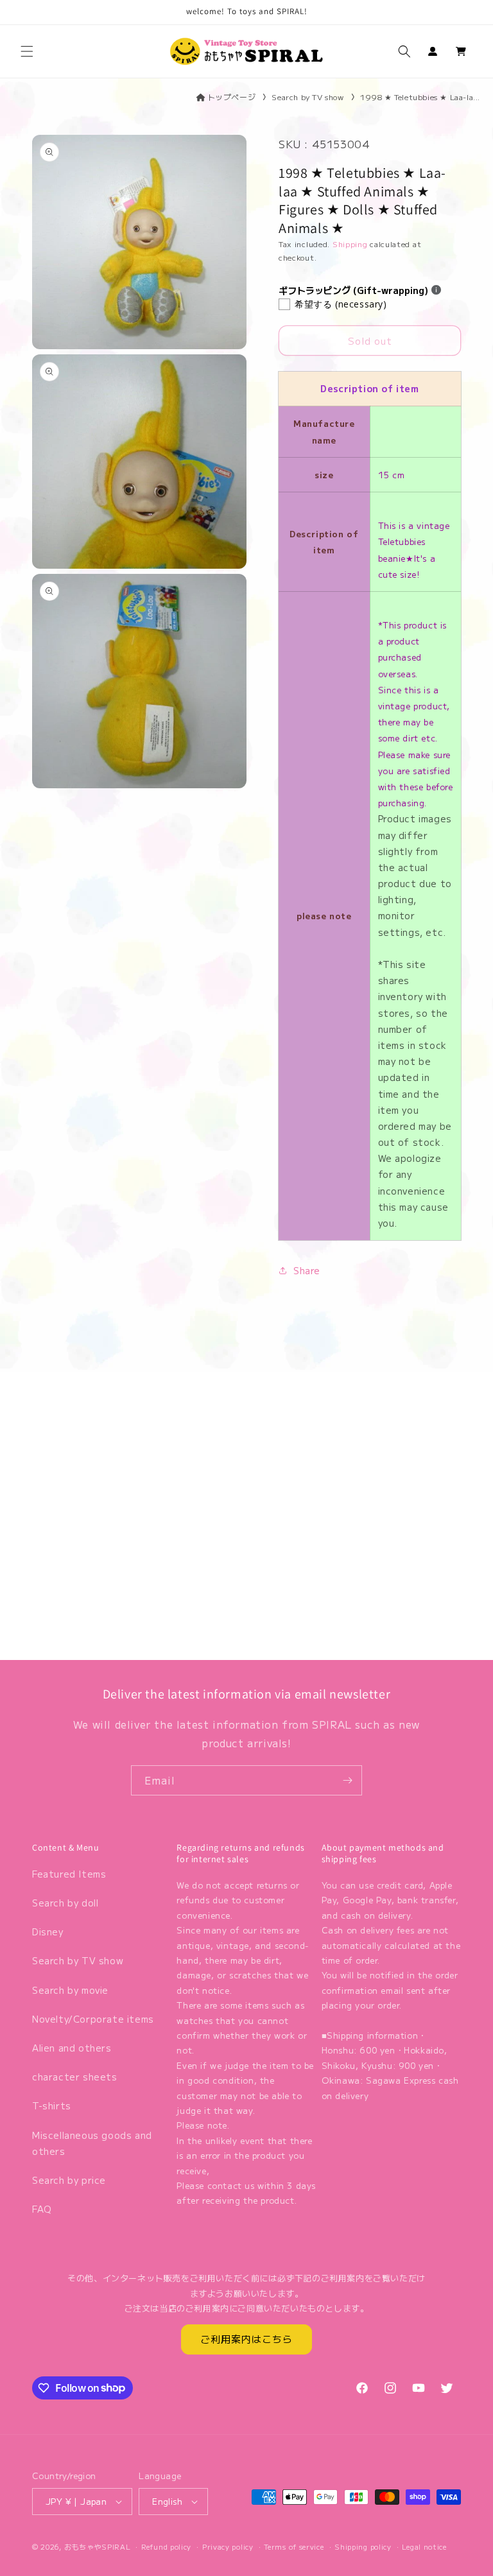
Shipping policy (363, 2546)
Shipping (350, 244)
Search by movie (70, 1990)
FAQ (42, 2209)
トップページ (232, 97)
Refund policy (166, 2546)
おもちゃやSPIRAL (98, 2546)
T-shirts (52, 2105)
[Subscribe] (347, 1780)
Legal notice (424, 2546)
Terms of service (294, 2546)
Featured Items (69, 1874)
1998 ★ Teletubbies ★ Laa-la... (420, 97)
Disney (48, 1932)
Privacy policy (228, 2546)
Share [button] (307, 1270)
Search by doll (65, 1903)
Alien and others (72, 2048)
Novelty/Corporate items (93, 2019)
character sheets (75, 2077)
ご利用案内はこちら (246, 2339)
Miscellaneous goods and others (92, 2143)
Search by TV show (307, 97)
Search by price (69, 2180)
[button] (27, 51)
